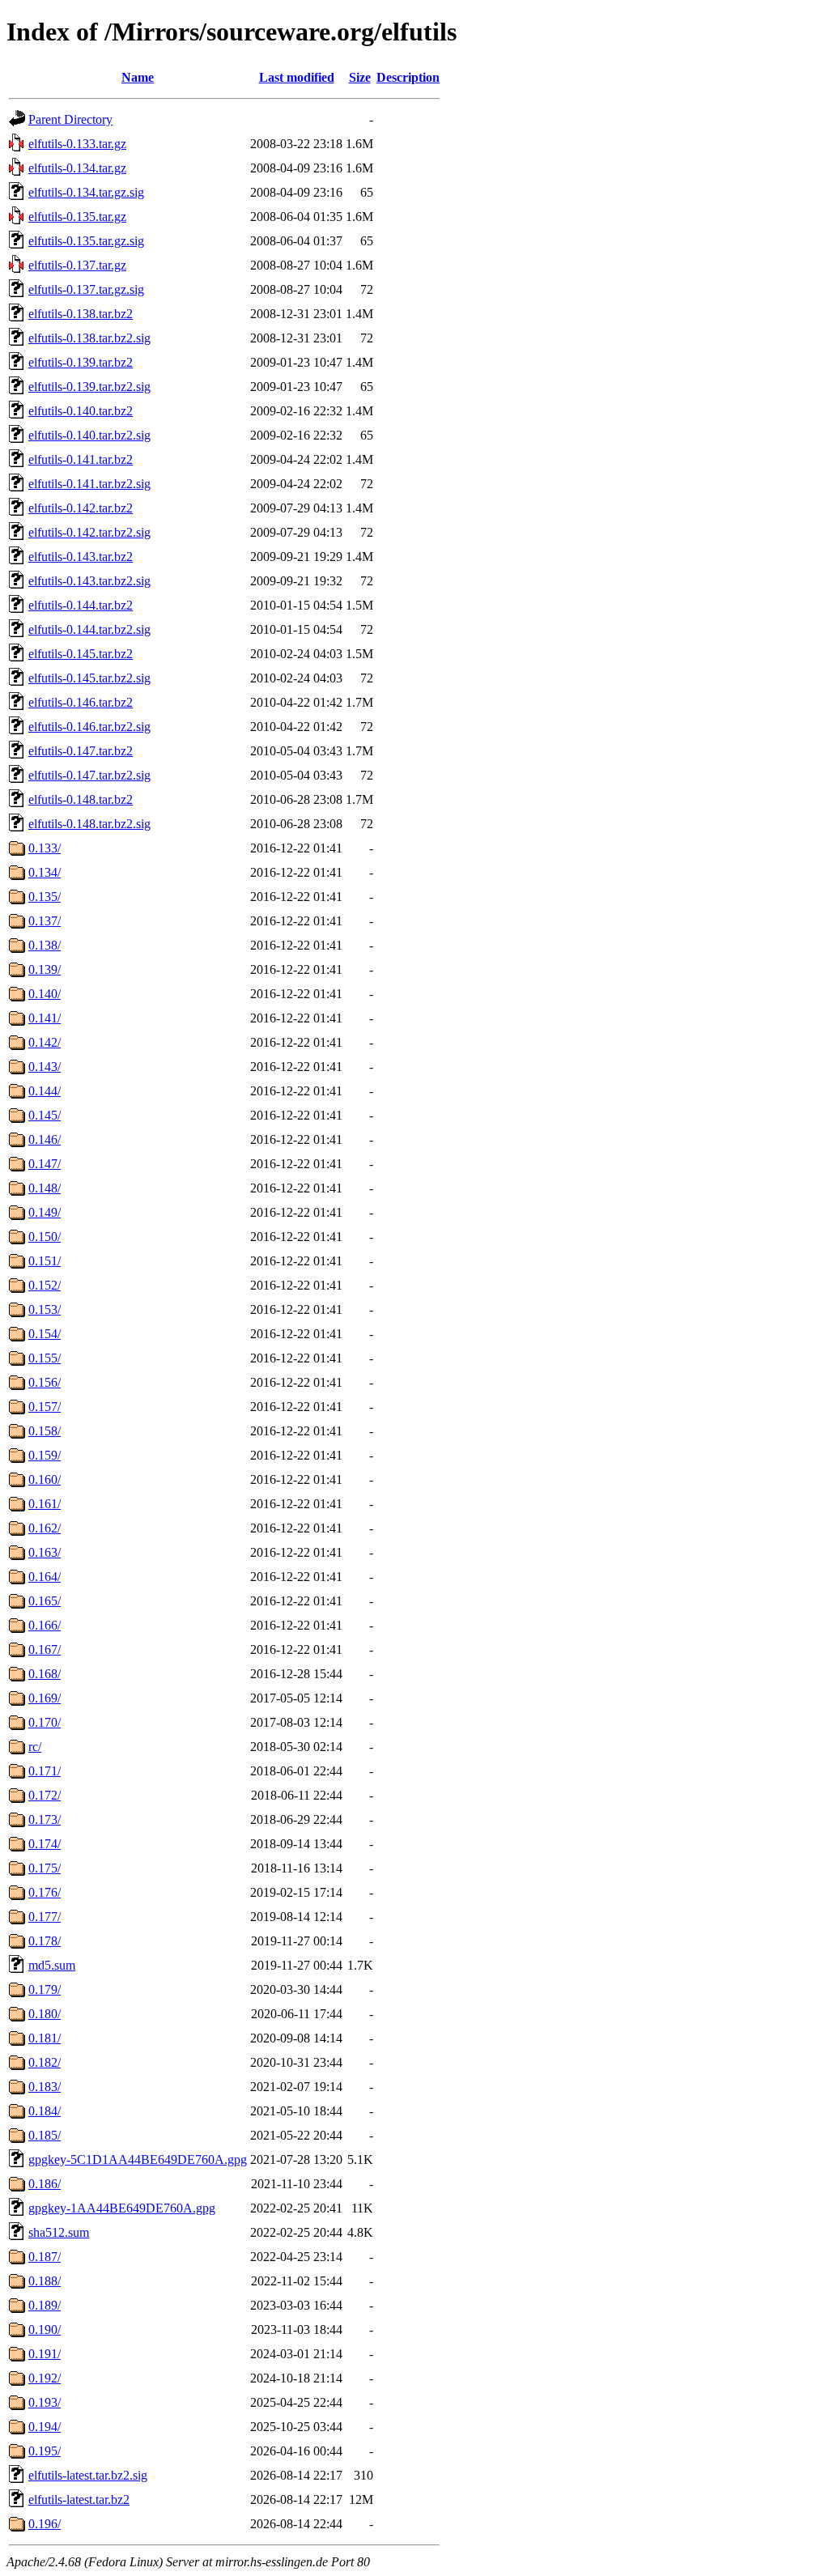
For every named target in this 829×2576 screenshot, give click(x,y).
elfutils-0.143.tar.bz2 (81, 557)
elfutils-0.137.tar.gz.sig (86, 289)
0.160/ (45, 1479)
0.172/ (45, 1795)
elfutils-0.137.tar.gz (77, 265)
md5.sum (52, 1965)
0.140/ (45, 994)
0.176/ (45, 1892)
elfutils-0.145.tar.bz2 (81, 654)
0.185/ (45, 2135)
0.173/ (45, 1819)
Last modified (297, 77)
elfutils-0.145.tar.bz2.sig (89, 678)
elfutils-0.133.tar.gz (77, 144)
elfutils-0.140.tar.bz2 (81, 411)
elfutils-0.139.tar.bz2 (81, 362)
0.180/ (45, 2014)
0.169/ (45, 1698)
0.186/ (45, 2184)
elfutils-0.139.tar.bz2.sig (89, 387)
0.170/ (45, 1722)
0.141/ (45, 1018)
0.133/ (45, 848)
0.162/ (45, 1528)
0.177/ (45, 1917)
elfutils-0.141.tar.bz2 (81, 459)
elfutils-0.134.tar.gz (77, 168)
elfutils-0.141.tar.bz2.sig (89, 484)
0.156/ (45, 1382)
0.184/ (45, 2111)
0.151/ (45, 1261)
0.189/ (45, 2305)
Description (408, 77)
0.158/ (45, 1431)
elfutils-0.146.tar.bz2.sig (89, 727)
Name (138, 77)
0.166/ (45, 1625)
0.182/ (45, 2062)
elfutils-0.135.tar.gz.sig (86, 241)
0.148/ (45, 1188)
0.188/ (45, 2281)
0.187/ (45, 2257)
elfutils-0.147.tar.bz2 (81, 751)
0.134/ (45, 872)
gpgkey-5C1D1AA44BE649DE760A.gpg (138, 2159)
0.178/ (45, 1941)
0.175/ (45, 1868)
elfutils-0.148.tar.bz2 (81, 799)
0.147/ (45, 1164)
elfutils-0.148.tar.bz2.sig (89, 824)
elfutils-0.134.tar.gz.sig (86, 192)
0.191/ (45, 2354)
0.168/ (45, 1674)
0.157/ (45, 1407)
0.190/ (45, 2329)
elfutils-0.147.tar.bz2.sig (89, 775)
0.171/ (45, 1771)
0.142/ (45, 1042)
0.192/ (45, 2378)
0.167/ (45, 1649)
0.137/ (45, 921)
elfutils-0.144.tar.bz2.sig (89, 629)
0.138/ (45, 945)
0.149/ (45, 1212)
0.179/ (45, 1989)
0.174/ (45, 1844)
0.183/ (45, 2087)
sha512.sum (59, 2232)
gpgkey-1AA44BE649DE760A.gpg (122, 2208)
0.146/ (45, 1139)
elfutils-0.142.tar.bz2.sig (89, 532)
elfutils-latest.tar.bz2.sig (88, 2475)
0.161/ (45, 1504)
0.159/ (45, 1455)
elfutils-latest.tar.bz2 (79, 2499)
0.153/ (45, 1309)
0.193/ (45, 2402)
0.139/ (45, 969)
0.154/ (45, 1334)
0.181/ (45, 2038)
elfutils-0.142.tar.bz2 (81, 508)
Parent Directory (70, 119)
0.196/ (45, 2524)
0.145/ (45, 1115)
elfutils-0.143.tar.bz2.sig (89, 581)
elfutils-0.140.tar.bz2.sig (89, 435)
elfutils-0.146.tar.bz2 (81, 702)
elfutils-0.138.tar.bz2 (81, 314)
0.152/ (45, 1285)
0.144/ (45, 1091)
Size (360, 77)
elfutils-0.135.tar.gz (77, 217)
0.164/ (45, 1577)
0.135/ (45, 897)
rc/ (35, 1747)
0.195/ (45, 2451)
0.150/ (45, 1237)
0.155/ (45, 1358)
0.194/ (45, 2427)
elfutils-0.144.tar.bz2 (81, 605)
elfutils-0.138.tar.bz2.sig (89, 338)
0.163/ (45, 1552)
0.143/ (45, 1067)
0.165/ (45, 1601)
